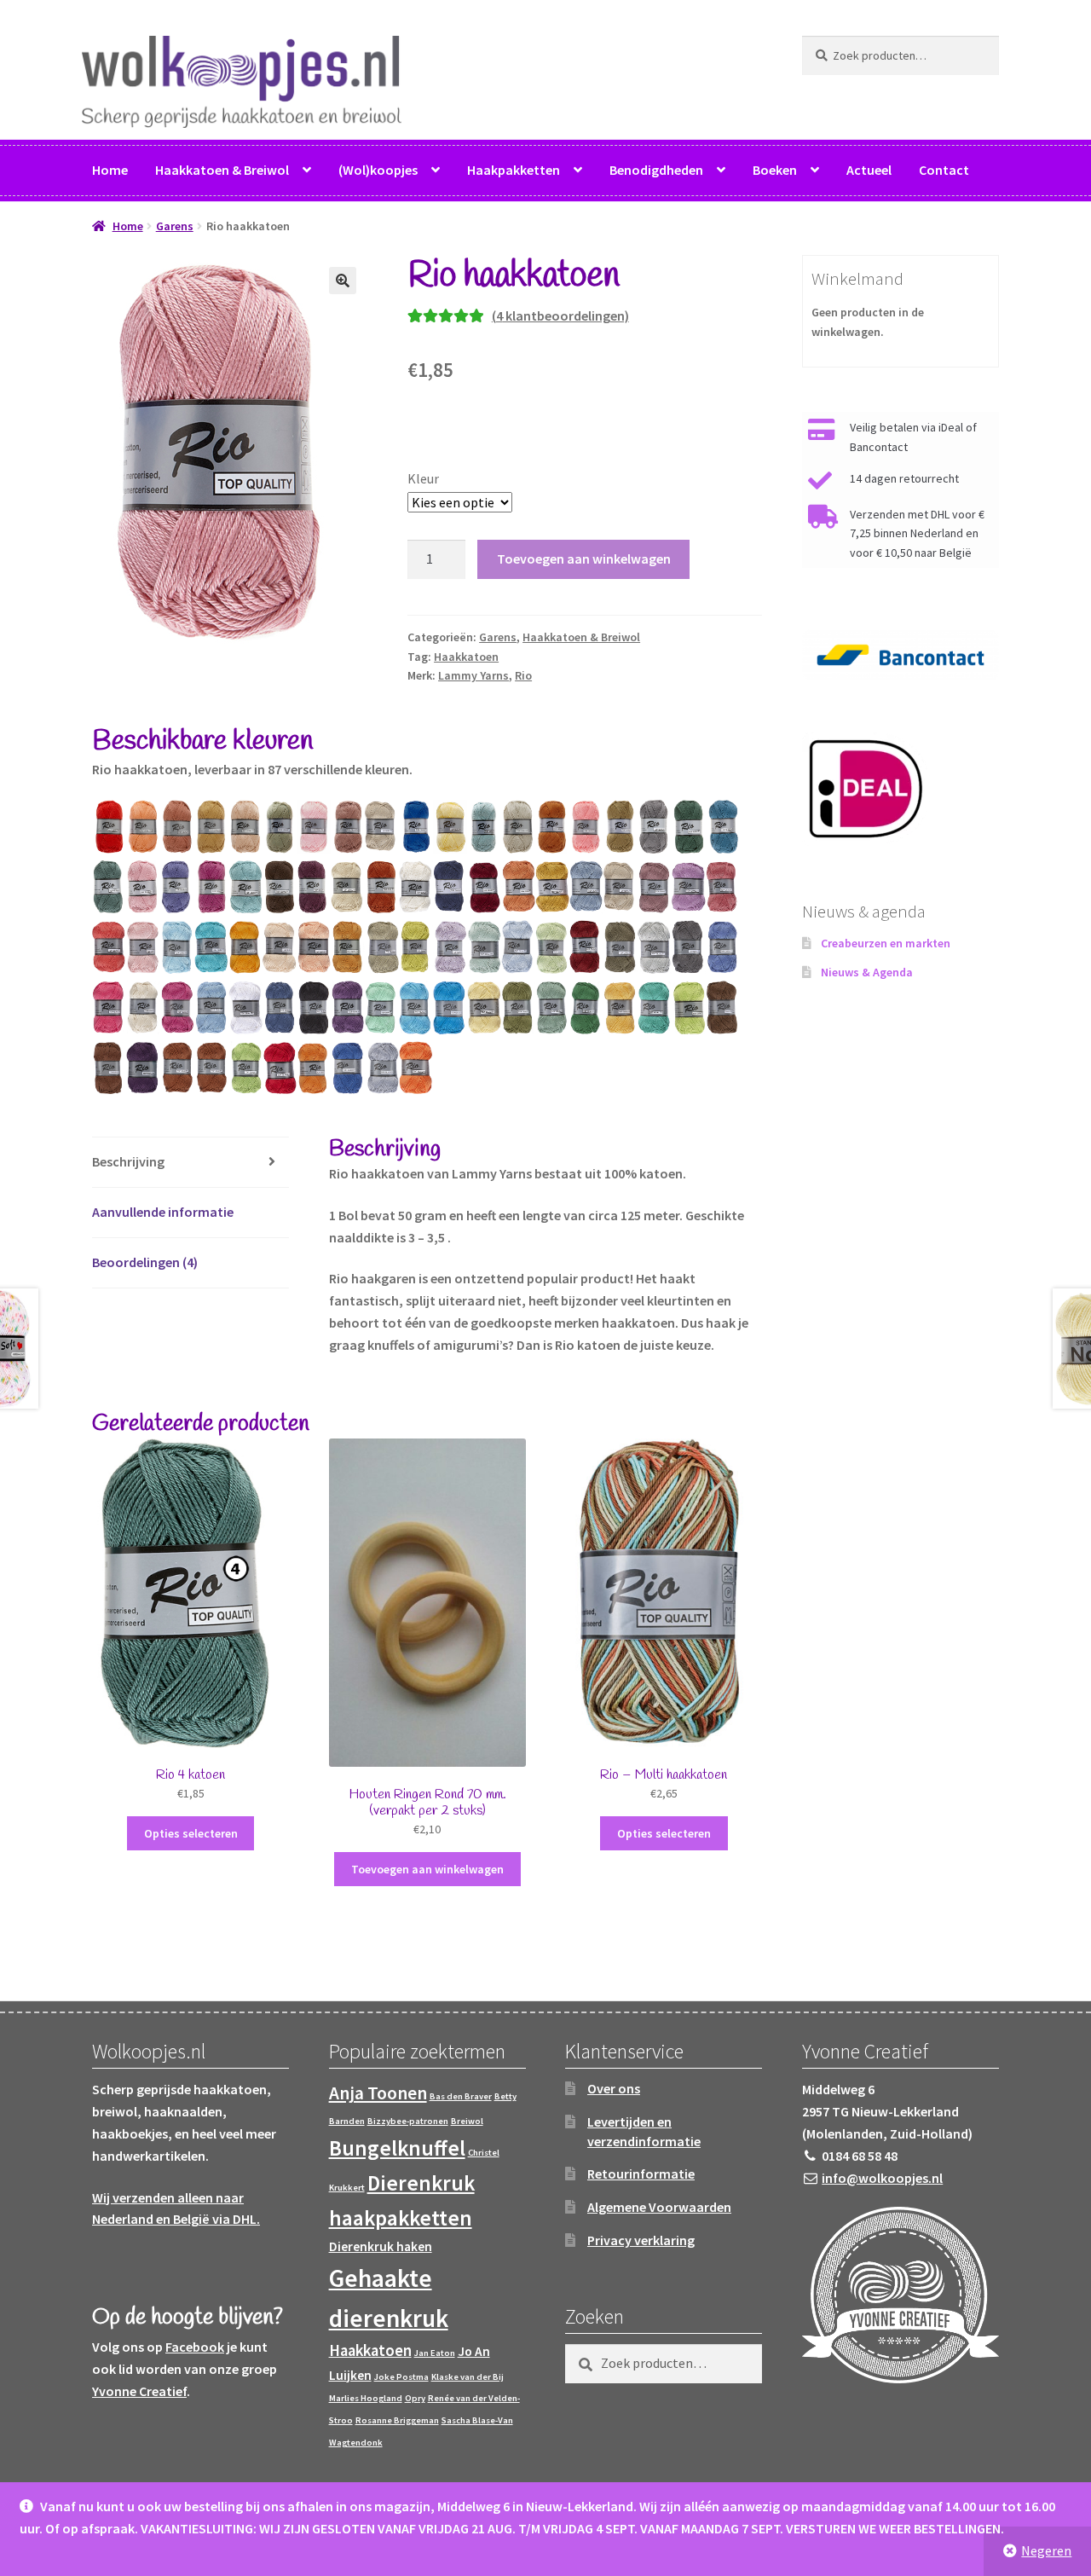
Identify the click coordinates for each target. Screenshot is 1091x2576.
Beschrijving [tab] (128, 1161)
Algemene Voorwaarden (659, 2207)
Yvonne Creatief (139, 2391)
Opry (415, 2398)
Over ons (614, 2088)
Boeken (775, 170)
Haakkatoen (466, 657)
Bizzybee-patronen (408, 2121)
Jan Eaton (435, 2353)
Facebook (195, 2347)
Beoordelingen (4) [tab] (145, 1262)
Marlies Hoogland (366, 2398)
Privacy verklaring (641, 2240)
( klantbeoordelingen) (560, 315)
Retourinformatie (641, 2174)
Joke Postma (401, 2377)
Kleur (423, 478)
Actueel (869, 170)
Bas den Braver (461, 2096)
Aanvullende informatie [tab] (163, 1212)
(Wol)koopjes (378, 170)
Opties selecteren (191, 1833)
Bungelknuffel (397, 2148)
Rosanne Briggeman (397, 2420)
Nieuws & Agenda (867, 972)
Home (110, 170)
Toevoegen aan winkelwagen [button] (427, 1869)
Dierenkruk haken (381, 2246)
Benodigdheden (656, 170)
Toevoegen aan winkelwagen (584, 559)
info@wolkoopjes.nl (882, 2178)
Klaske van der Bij (468, 2377)
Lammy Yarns (473, 675)
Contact (944, 170)
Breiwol (467, 2121)
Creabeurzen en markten (886, 943)
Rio (523, 675)
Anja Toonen (378, 2093)
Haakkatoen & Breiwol (222, 170)
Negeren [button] (1046, 2550)
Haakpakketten (514, 170)
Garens (175, 226)
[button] (343, 281)
